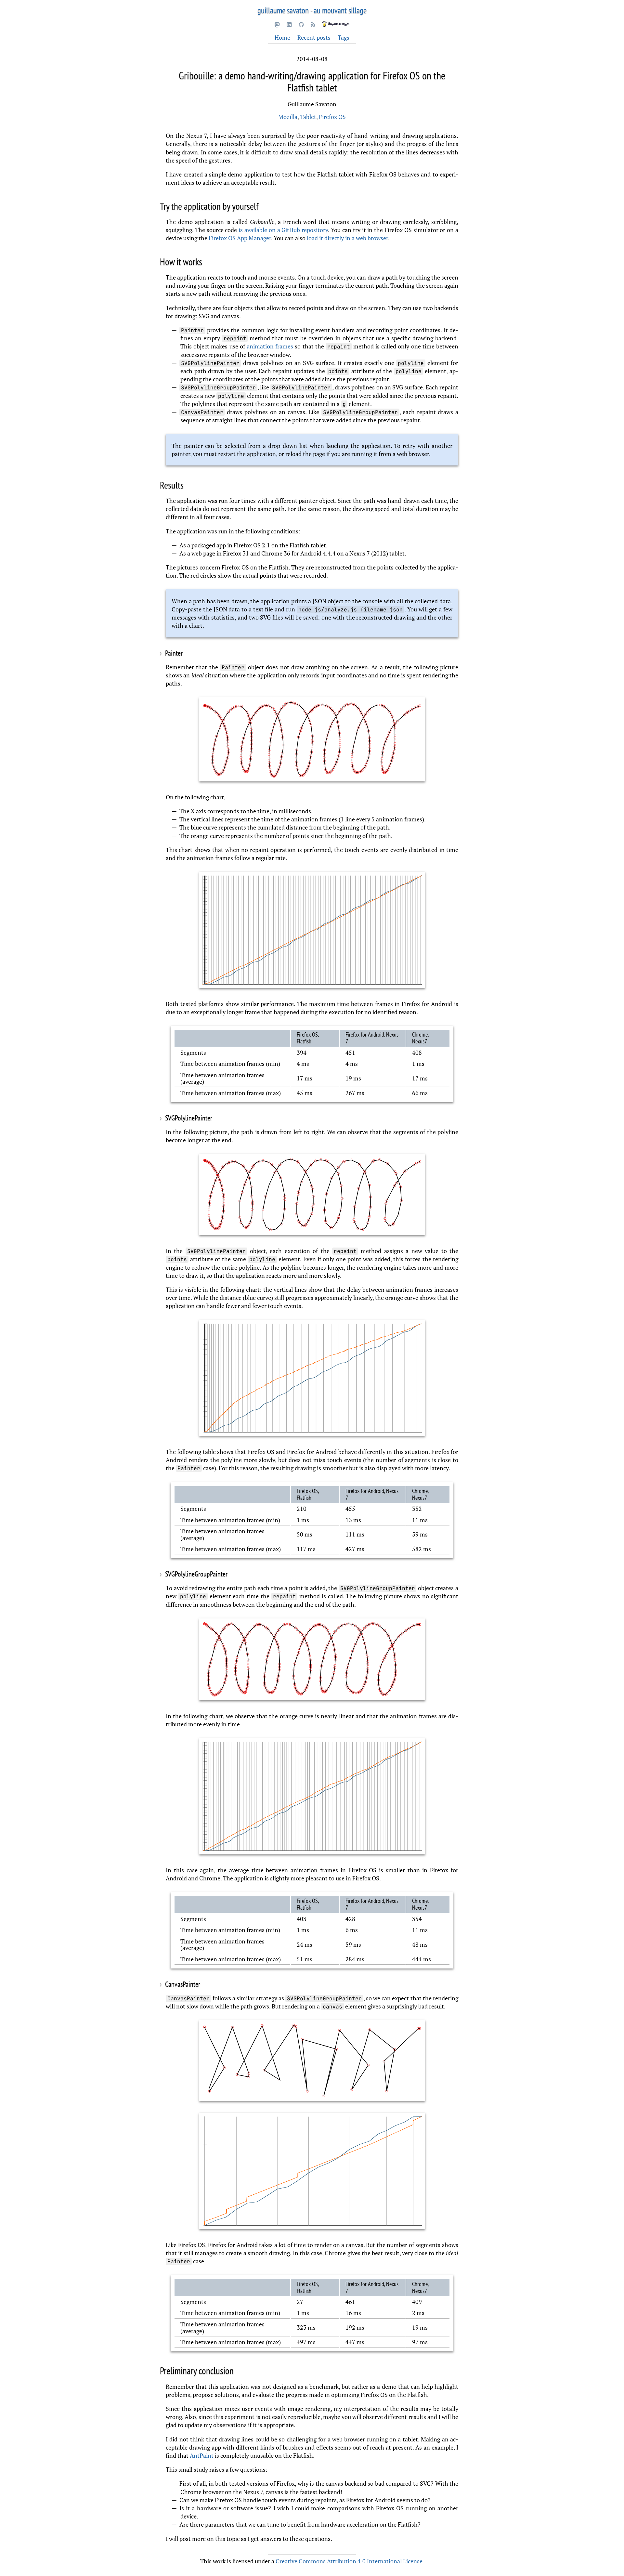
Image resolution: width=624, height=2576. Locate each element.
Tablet (308, 117)
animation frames (270, 346)
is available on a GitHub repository (283, 230)
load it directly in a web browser (347, 238)
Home (282, 37)
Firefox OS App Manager (240, 238)
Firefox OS (332, 117)
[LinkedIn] (289, 24)
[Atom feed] (313, 24)
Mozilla (288, 117)
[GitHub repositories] (301, 24)
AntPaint (202, 2455)
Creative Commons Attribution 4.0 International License (349, 2561)
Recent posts (314, 37)
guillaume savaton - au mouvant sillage (312, 10)
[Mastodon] (277, 24)
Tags (344, 37)
